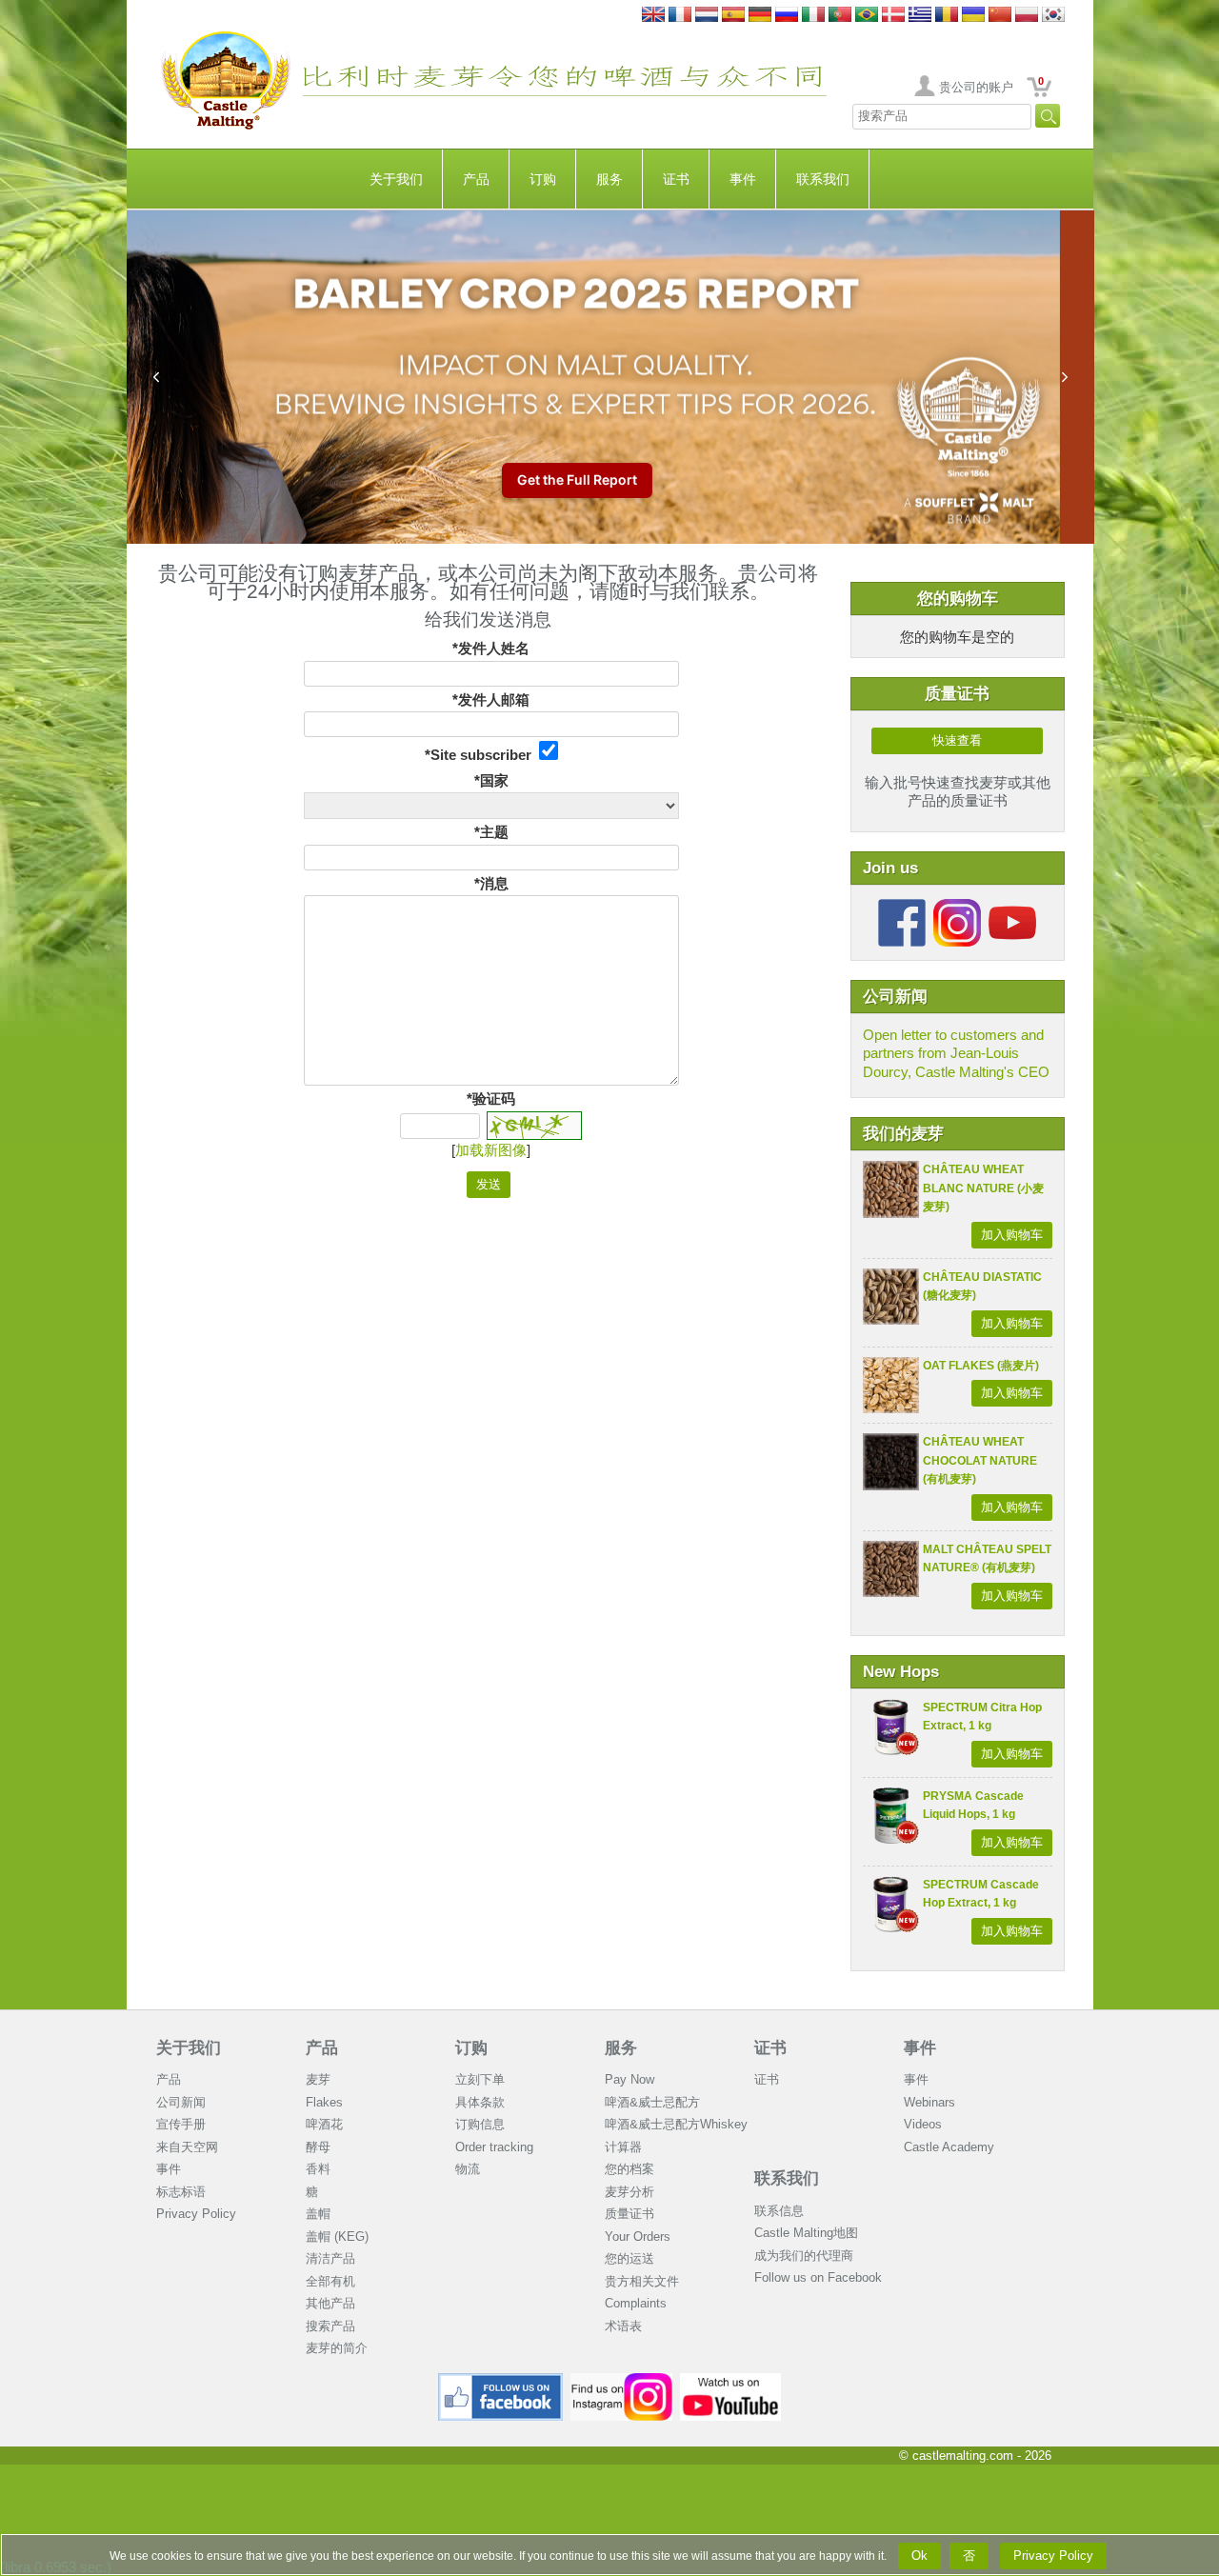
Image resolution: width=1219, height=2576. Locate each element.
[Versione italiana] (813, 16)
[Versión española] (733, 16)
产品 (476, 179)
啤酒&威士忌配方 (652, 2102)
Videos (923, 2124)
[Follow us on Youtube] (1012, 906)
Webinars (929, 2102)
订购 (543, 179)
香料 (318, 2169)
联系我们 (823, 179)
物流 (468, 2169)
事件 (743, 179)
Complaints (636, 2303)
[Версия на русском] (787, 16)
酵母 (318, 2147)
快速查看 (957, 740)
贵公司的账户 (976, 87)
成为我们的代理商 (804, 2256)
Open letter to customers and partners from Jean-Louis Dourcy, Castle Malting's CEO (956, 1053)
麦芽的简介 (337, 2348)
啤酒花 (324, 2124)
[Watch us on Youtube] (731, 2380)
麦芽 (318, 2079)
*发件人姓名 (491, 648)
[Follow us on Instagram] (957, 906)
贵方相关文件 (642, 2281)
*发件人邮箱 (491, 699)
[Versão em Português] (840, 16)
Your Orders (638, 2237)
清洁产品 (330, 2258)
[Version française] (680, 16)
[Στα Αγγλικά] (920, 16)
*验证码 (491, 1098)
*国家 (491, 780)
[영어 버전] (1053, 16)
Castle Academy (949, 2147)
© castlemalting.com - (975, 2456)
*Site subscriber (482, 755)
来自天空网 (187, 2147)
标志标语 (181, 2192)
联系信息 (779, 2211)
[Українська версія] (973, 16)
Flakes (324, 2102)
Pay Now (629, 2079)
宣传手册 (181, 2124)
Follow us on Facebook (818, 2277)
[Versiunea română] (947, 16)
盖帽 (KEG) (337, 2237)
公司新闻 (181, 2102)
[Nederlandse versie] (707, 16)
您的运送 (629, 2258)
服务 (609, 179)
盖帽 (318, 2214)
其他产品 (330, 2303)
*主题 (491, 832)
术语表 (623, 2326)
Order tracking (494, 2147)
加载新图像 (491, 1150)
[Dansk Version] (893, 16)
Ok (919, 2556)
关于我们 (396, 179)
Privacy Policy (196, 2214)
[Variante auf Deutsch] (760, 16)
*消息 (491, 883)
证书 (676, 179)
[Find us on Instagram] (621, 2380)
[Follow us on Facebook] (902, 906)
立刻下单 (480, 2079)
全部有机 (330, 2281)
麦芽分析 (629, 2192)
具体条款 (480, 2102)
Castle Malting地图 (806, 2233)
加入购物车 (1012, 1235)
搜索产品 (330, 2326)
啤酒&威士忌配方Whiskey (676, 2124)
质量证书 (629, 2214)
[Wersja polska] (1027, 16)
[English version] (653, 16)
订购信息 (480, 2124)
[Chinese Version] (1000, 16)
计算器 (623, 2147)
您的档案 (629, 2169)
